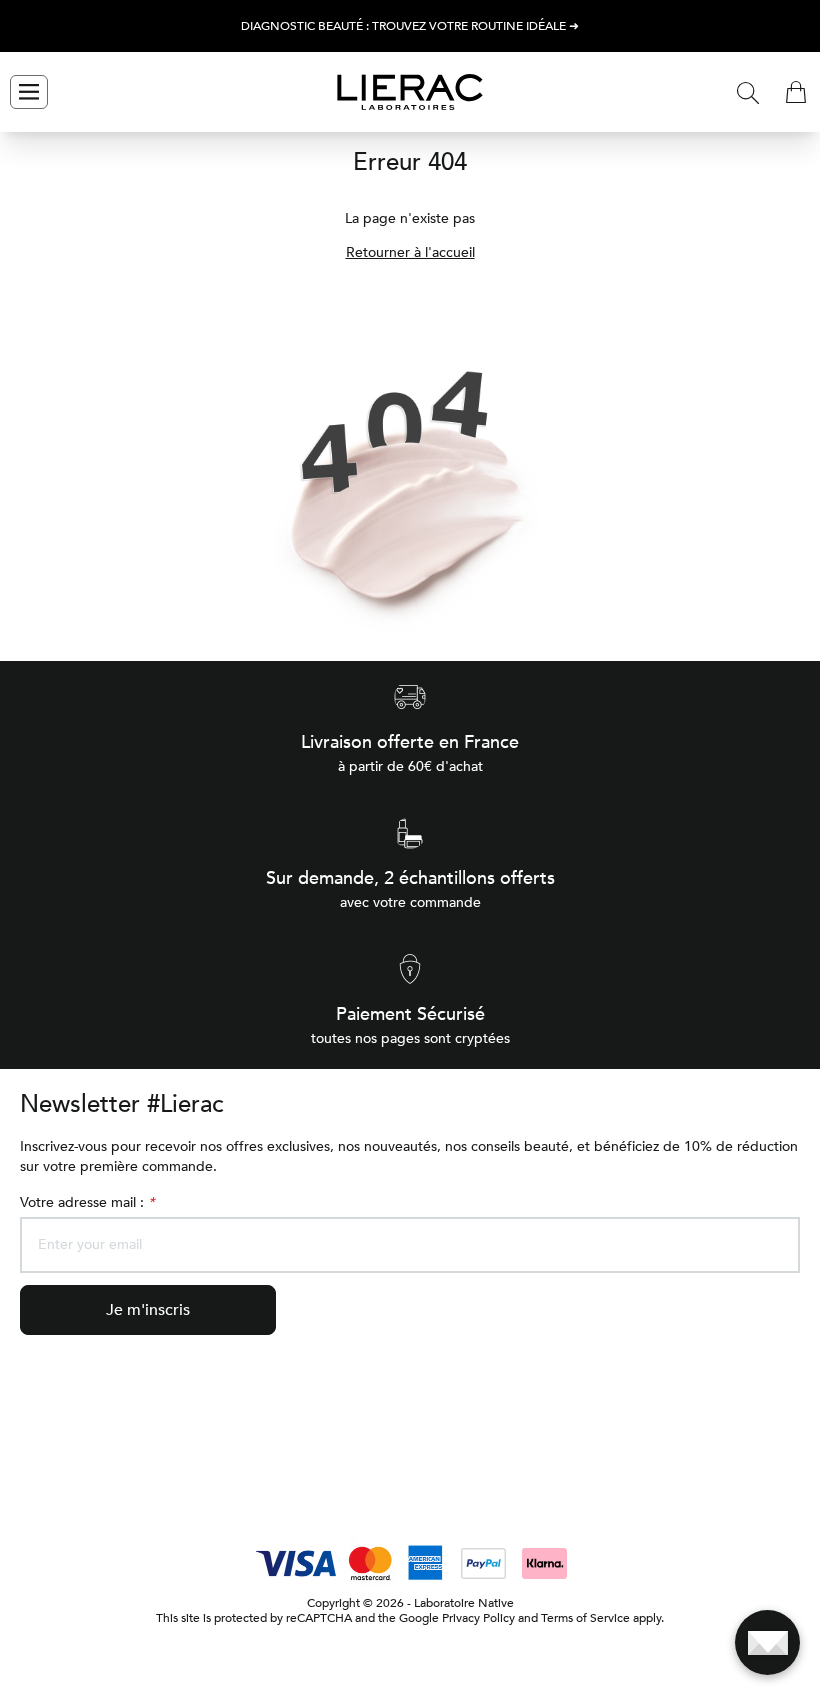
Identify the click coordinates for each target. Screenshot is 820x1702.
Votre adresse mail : (87, 1202)
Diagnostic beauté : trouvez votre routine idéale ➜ (410, 26)
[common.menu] (29, 92)
